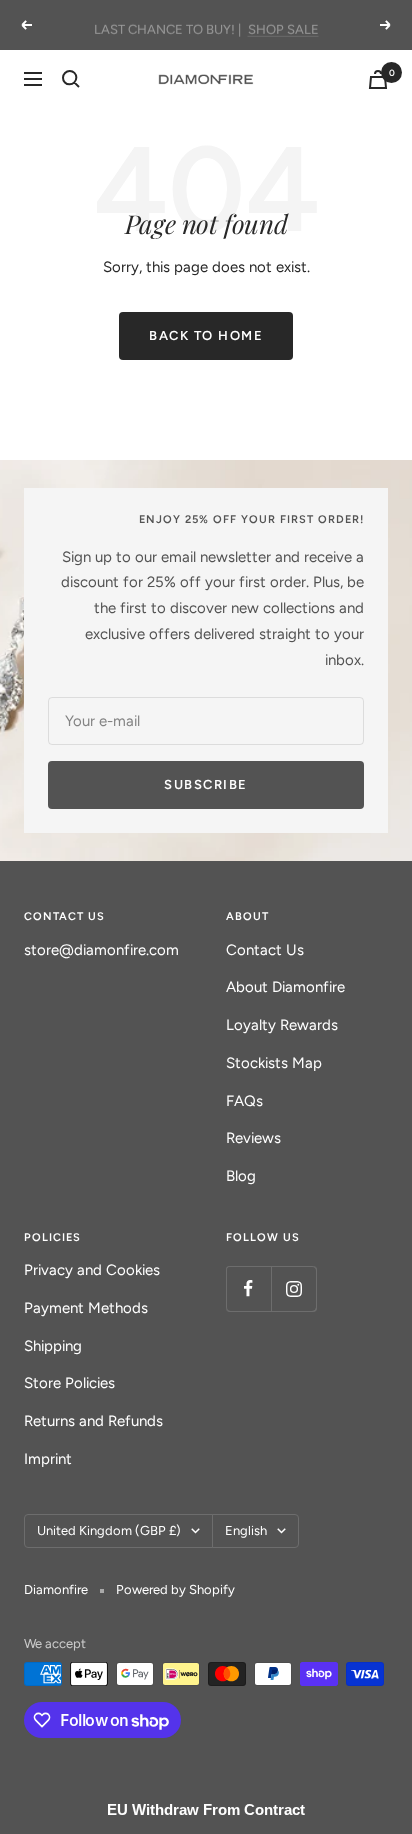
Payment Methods (86, 1308)
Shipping (53, 1346)
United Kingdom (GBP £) (109, 1530)
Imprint (48, 1459)
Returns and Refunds (93, 1421)
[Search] (71, 79)
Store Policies (69, 1383)
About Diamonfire (285, 987)
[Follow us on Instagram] (293, 1288)
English (246, 1530)
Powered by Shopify (175, 1589)
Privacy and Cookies (92, 1270)
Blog (241, 1176)
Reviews (253, 1138)
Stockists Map (274, 1063)
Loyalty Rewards (282, 1025)
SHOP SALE (283, 24)
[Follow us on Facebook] (248, 1288)
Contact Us (265, 950)
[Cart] (378, 79)
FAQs (244, 1101)
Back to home (206, 335)
